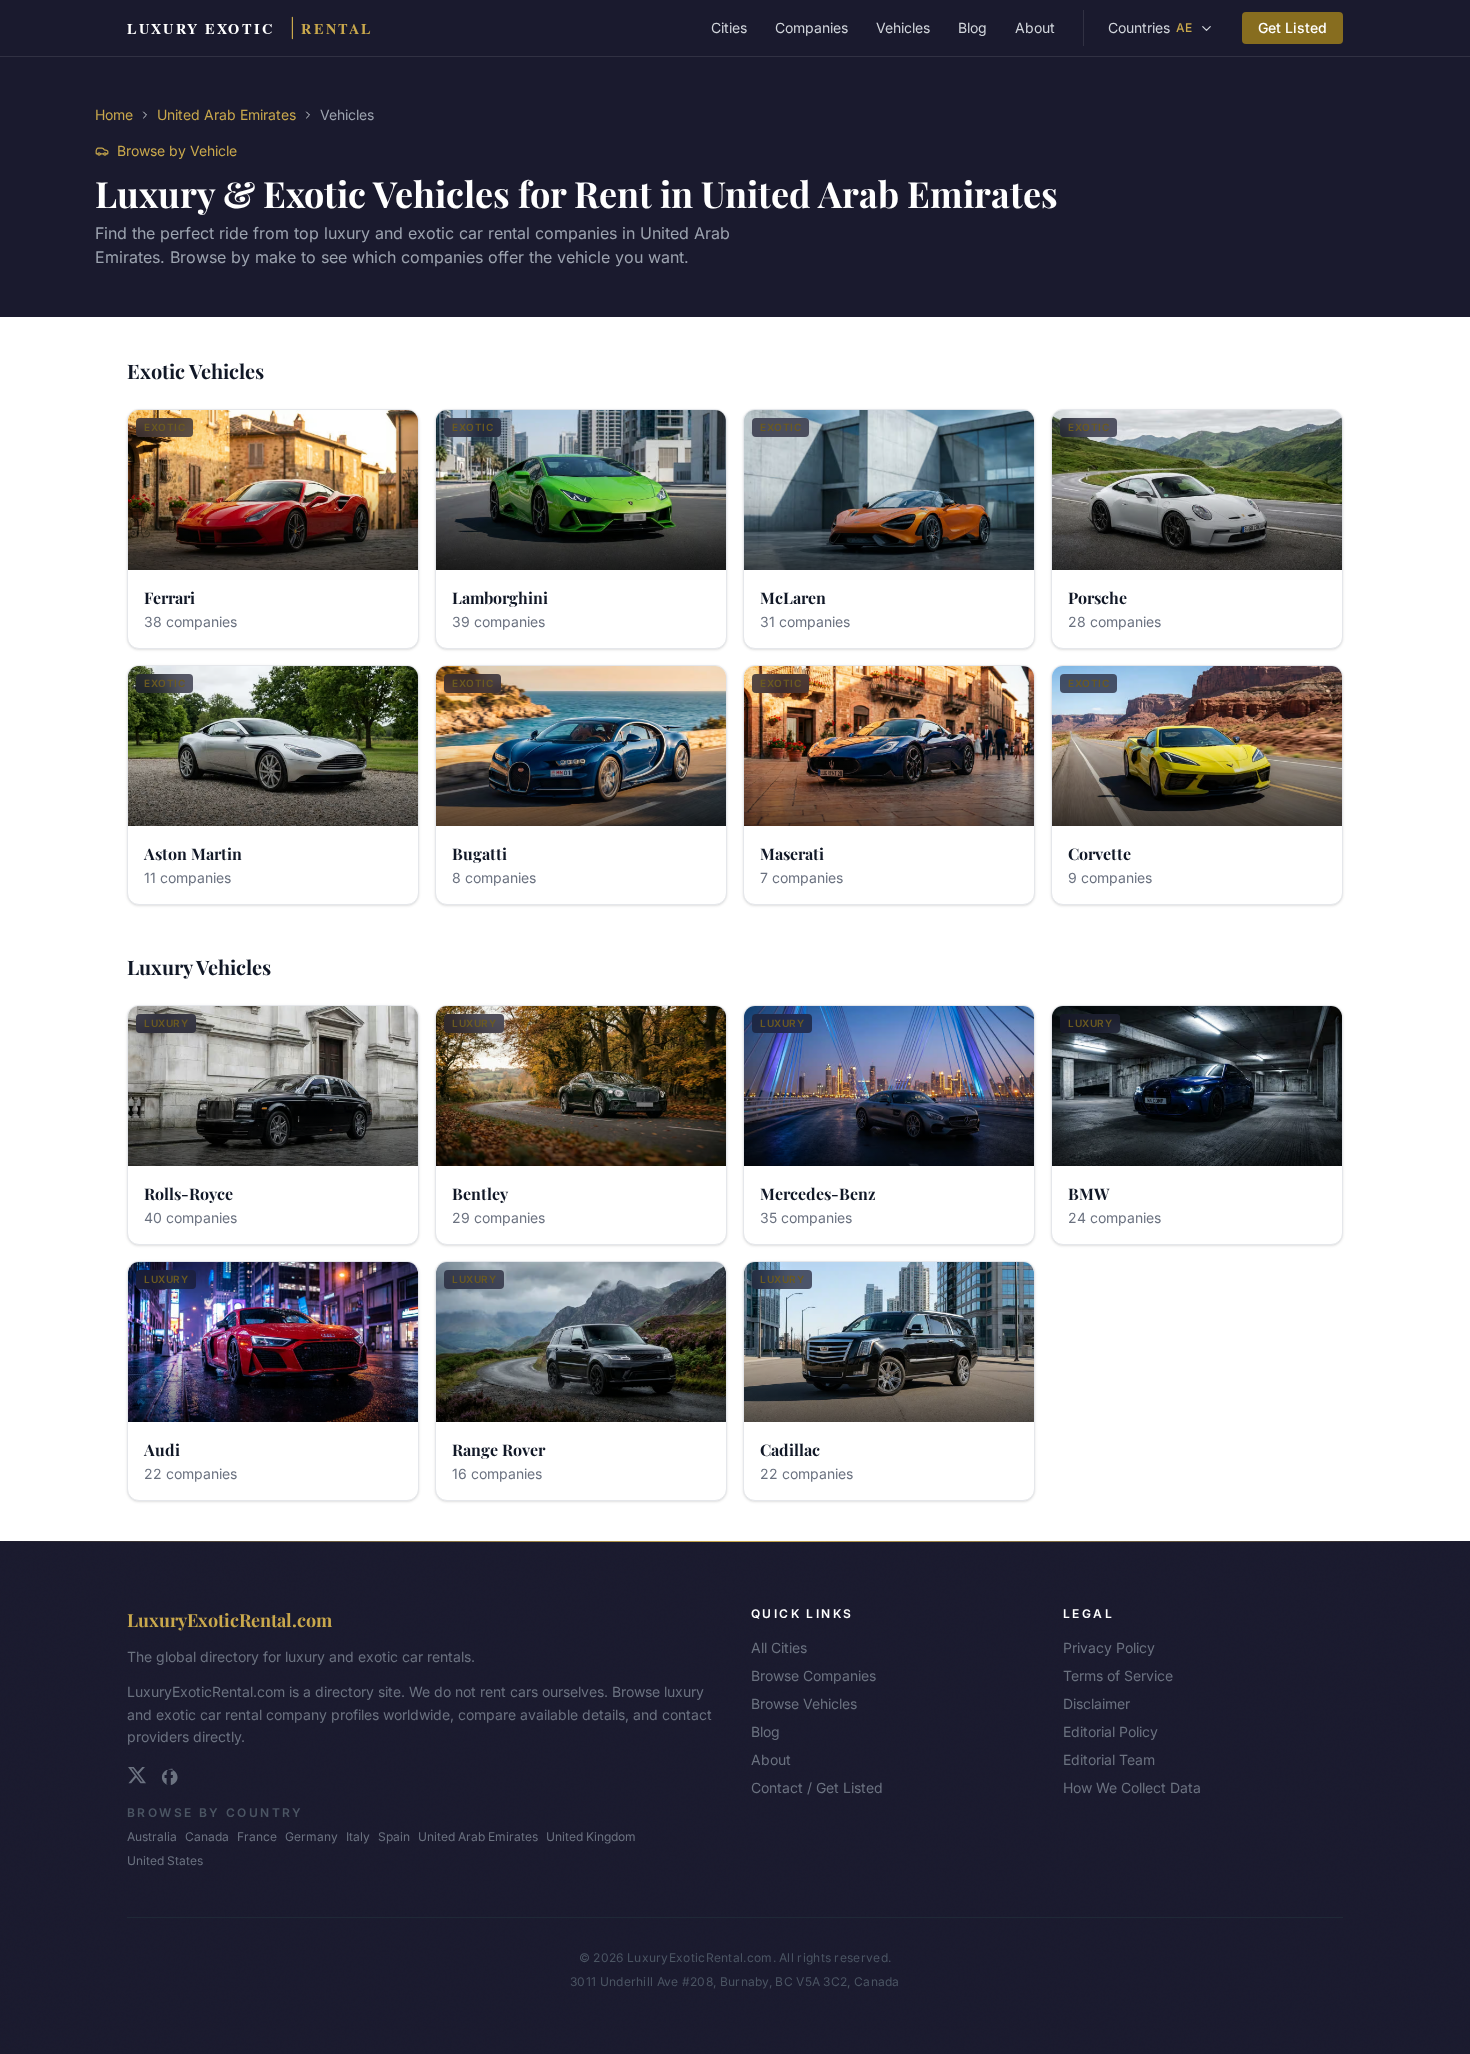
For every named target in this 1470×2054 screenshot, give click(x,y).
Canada (207, 1836)
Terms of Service (1118, 1675)
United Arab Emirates (226, 114)
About (1035, 27)
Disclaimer (1096, 1703)
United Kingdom (591, 1836)
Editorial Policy (1110, 1731)
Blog (972, 27)
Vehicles (903, 27)
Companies (811, 27)
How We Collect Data (1132, 1787)
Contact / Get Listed (817, 1787)
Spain (394, 1836)
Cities (729, 27)
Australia (152, 1836)
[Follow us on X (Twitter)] (137, 1775)
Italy (358, 1836)
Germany (311, 1836)
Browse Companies (813, 1675)
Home (114, 114)
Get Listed (1292, 27)
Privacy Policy (1109, 1647)
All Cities (779, 1647)
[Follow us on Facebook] (169, 1775)
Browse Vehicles (804, 1703)
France (257, 1836)
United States (165, 1860)
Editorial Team (1109, 1759)
